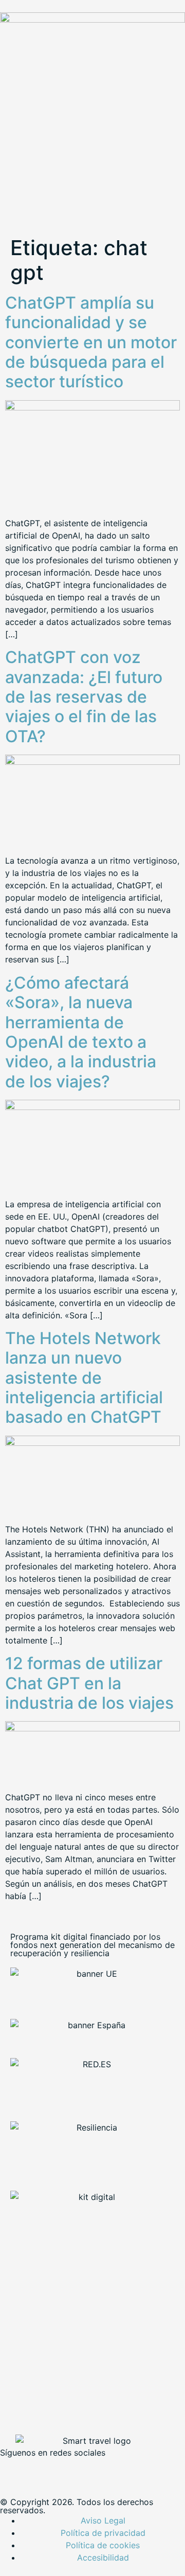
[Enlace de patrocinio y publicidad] (92, 20)
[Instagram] (98, 2470)
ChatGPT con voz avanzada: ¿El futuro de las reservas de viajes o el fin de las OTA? (84, 697)
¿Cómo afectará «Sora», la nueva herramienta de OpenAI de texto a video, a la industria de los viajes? (81, 1032)
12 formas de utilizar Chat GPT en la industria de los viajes (89, 1683)
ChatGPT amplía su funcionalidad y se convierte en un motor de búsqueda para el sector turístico (91, 342)
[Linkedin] (69, 2470)
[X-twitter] (41, 2470)
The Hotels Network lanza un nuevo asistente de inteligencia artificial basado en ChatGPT (84, 1378)
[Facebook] (13, 2470)
